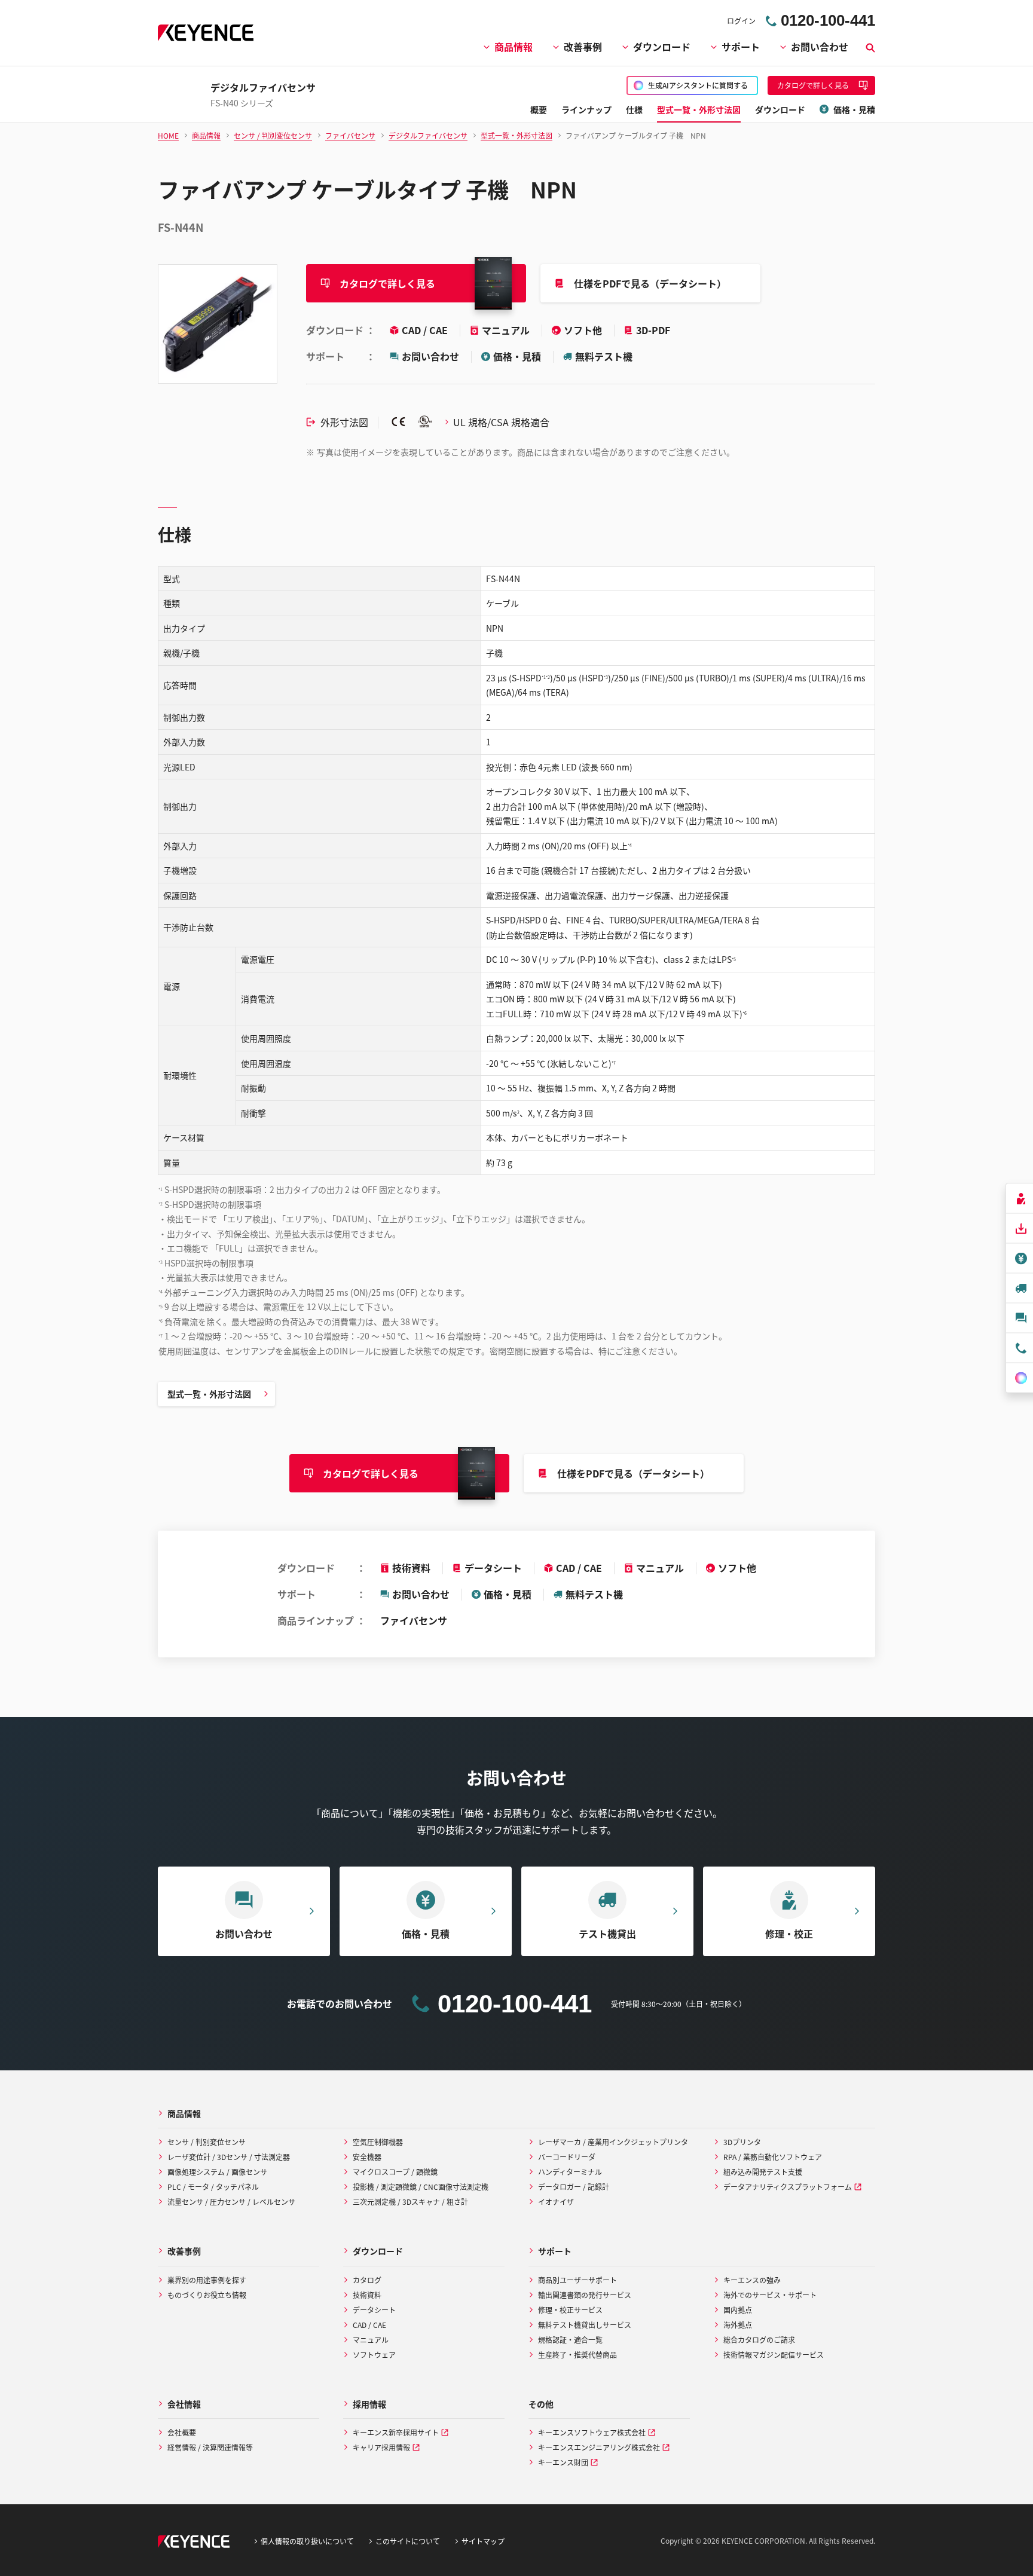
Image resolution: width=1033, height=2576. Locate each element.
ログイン (741, 21)
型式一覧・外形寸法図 (209, 1394)
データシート (493, 1568)
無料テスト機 (604, 356)
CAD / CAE (426, 330)
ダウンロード (662, 47)
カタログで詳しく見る (387, 283)
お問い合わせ (820, 47)
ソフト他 (584, 330)
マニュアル (507, 330)
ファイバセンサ (414, 1620)
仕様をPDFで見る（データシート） (650, 283)
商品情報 (514, 47)
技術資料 (411, 1568)
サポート (741, 47)
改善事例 (583, 47)
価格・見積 (517, 356)
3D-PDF (653, 330)
